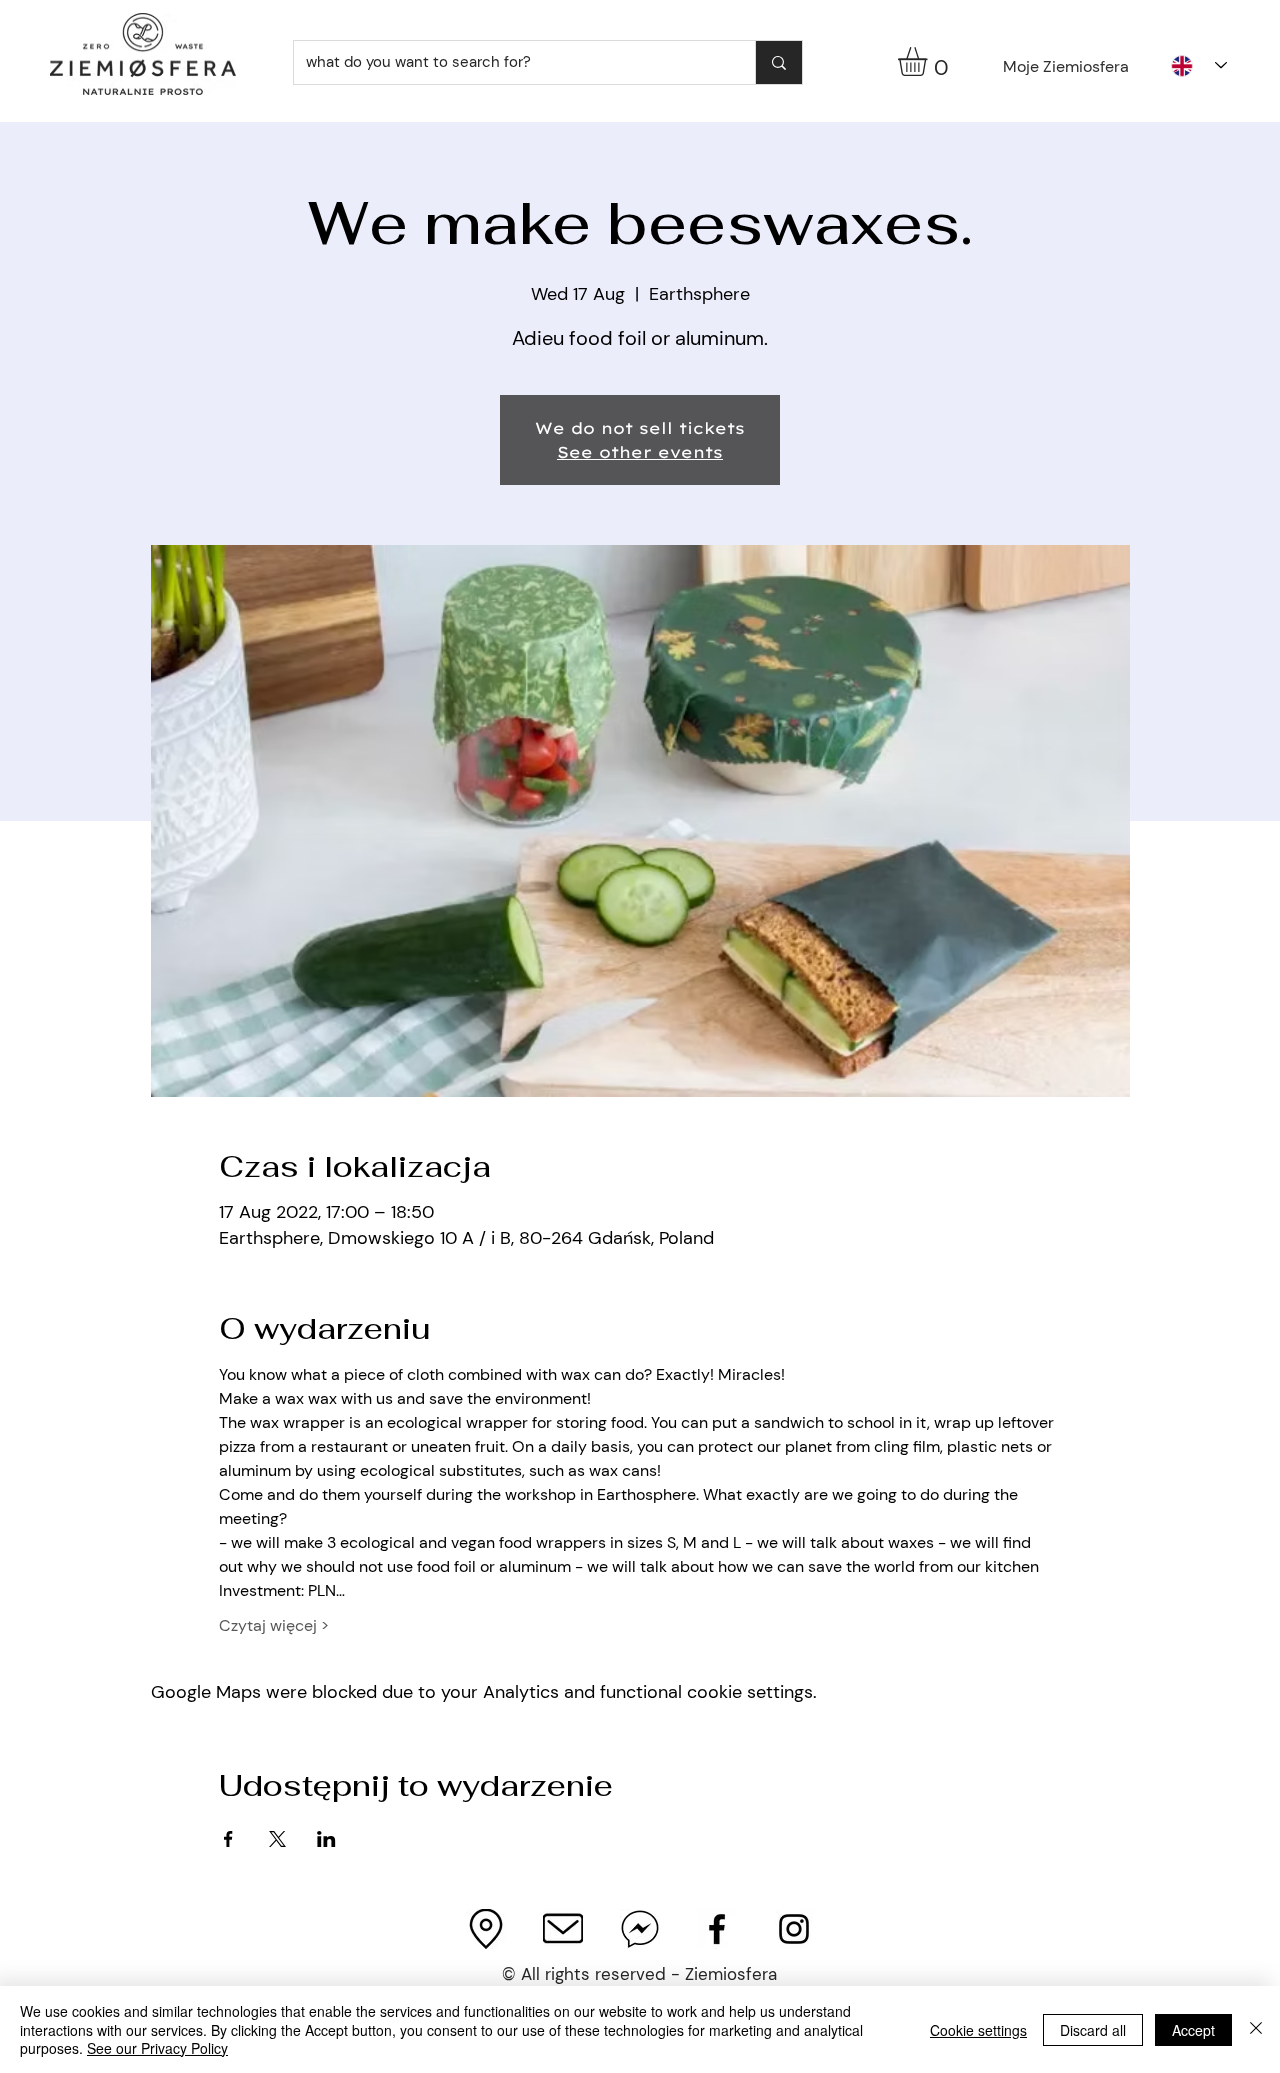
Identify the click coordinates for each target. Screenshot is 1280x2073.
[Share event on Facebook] (228, 1839)
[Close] (1256, 2029)
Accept (1193, 2030)
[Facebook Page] (717, 1929)
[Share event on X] (277, 1839)
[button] (929, 61)
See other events (640, 452)
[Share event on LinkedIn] (326, 1839)
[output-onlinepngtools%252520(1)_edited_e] (563, 1929)
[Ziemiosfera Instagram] (794, 1929)
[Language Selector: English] (1199, 65)
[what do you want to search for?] (778, 62)
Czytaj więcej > (274, 1625)
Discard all (1093, 2030)
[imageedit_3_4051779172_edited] (486, 1929)
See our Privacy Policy (157, 2048)
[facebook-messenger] (640, 1929)
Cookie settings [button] (978, 2030)
